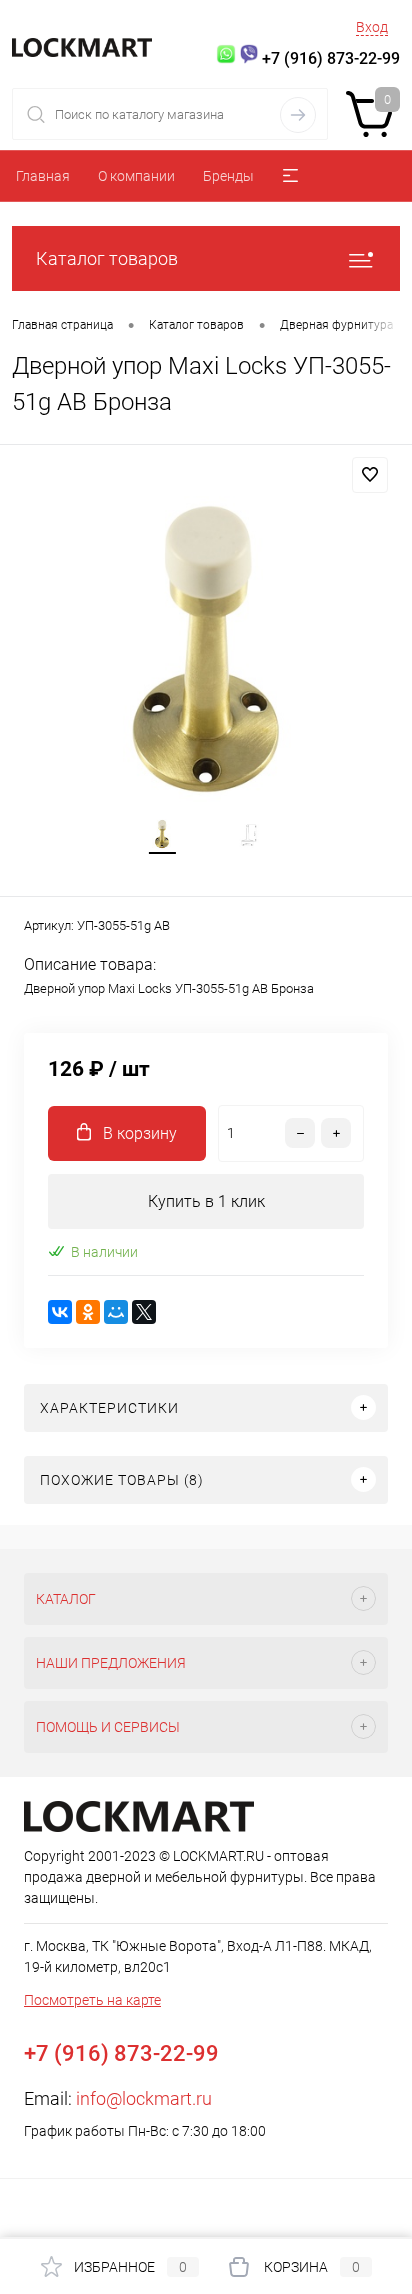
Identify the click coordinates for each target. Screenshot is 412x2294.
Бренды (228, 176)
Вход (372, 27)
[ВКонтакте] (60, 1312)
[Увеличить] (206, 649)
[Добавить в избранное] (370, 475)
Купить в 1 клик (206, 1201)
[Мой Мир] (116, 1312)
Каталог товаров (107, 258)
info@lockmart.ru (144, 2098)
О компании (136, 176)
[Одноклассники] (88, 1312)
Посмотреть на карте (92, 2000)
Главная (43, 176)
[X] (144, 1312)
